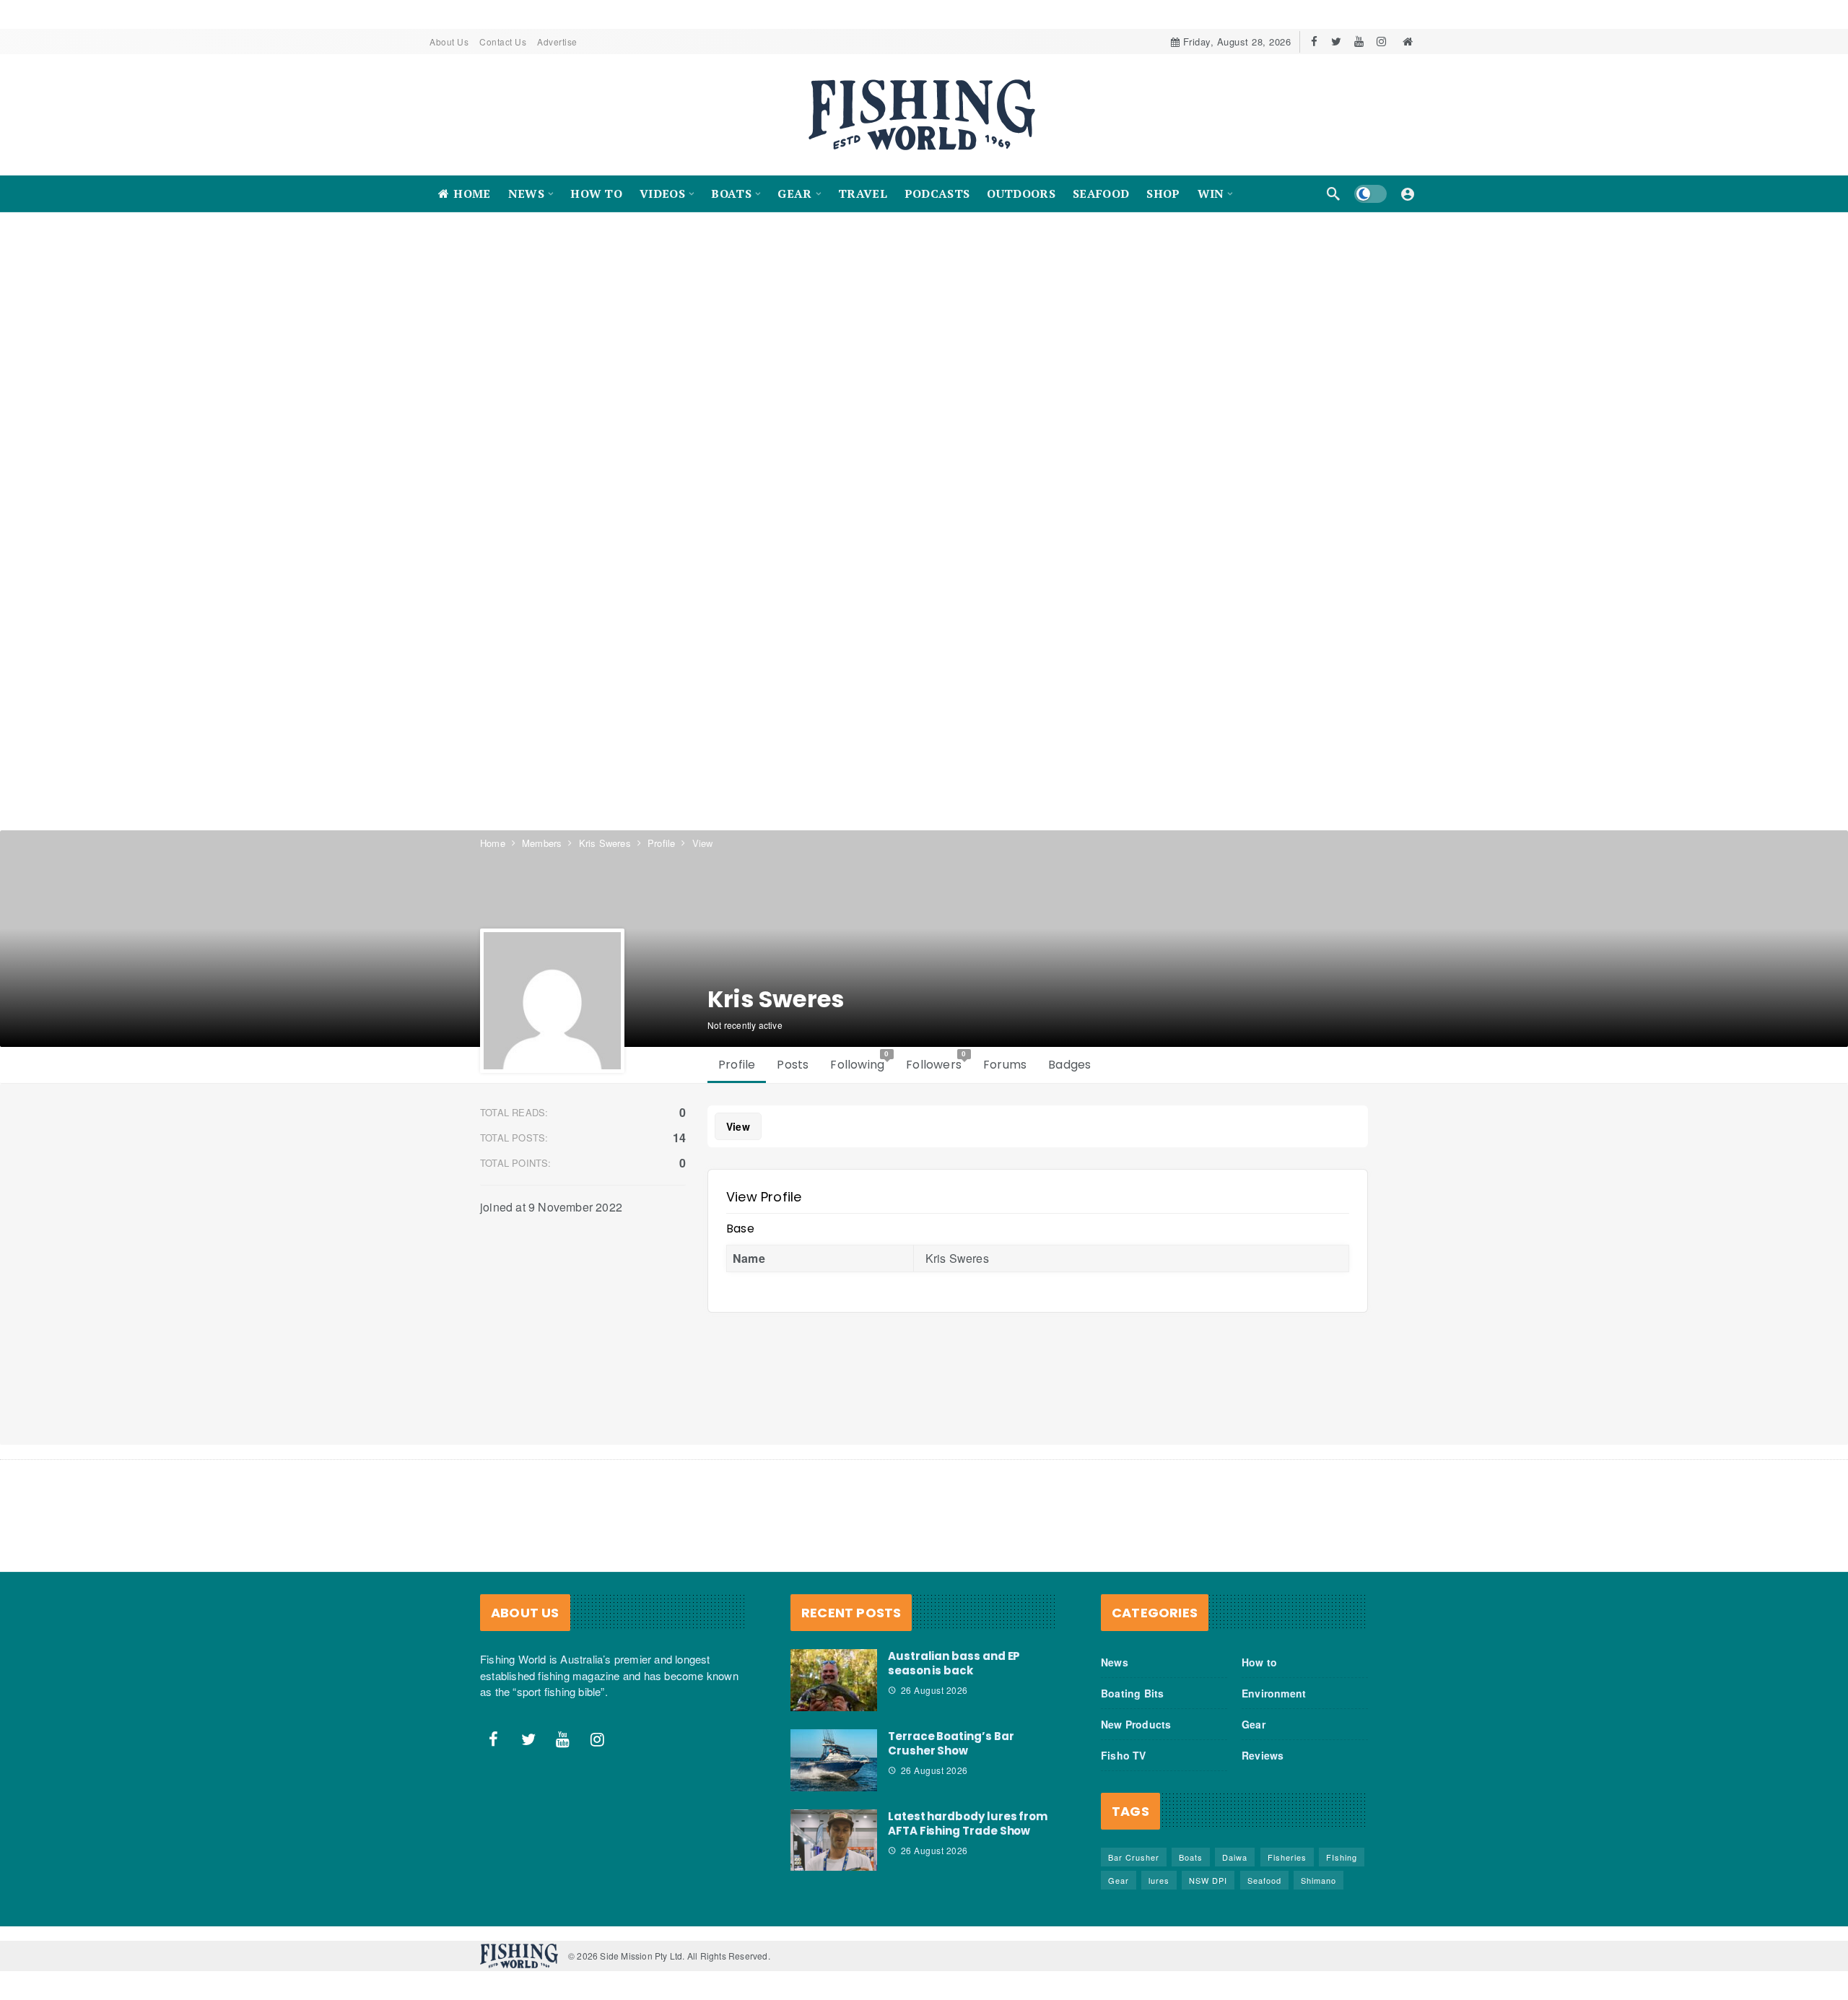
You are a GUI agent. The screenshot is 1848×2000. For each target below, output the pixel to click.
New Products (1136, 1724)
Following (860, 1061)
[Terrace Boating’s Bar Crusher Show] (834, 1760)
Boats (1191, 1857)
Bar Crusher (1134, 1857)
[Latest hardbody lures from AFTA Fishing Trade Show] (834, 1840)
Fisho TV (1124, 1755)
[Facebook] (1314, 42)
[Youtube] (1359, 42)
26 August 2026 (934, 1690)
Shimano (1319, 1880)
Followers (936, 1061)
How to (1259, 1662)
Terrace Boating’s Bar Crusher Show (951, 1743)
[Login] (1408, 194)
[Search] (1333, 194)
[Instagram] (1381, 42)
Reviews (1263, 1755)
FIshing (1342, 1857)
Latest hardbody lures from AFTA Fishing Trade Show (968, 1823)
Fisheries (1287, 1857)
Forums (1005, 1065)
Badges (1069, 1065)
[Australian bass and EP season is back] (834, 1680)
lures (1159, 1880)
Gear (1254, 1724)
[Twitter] (1337, 42)
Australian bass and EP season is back (954, 1663)
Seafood (1264, 1880)
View (738, 1126)
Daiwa (1235, 1857)
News (1115, 1662)
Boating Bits (1132, 1693)
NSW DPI (1208, 1880)
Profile (737, 1065)
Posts (793, 1065)
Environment (1274, 1693)
